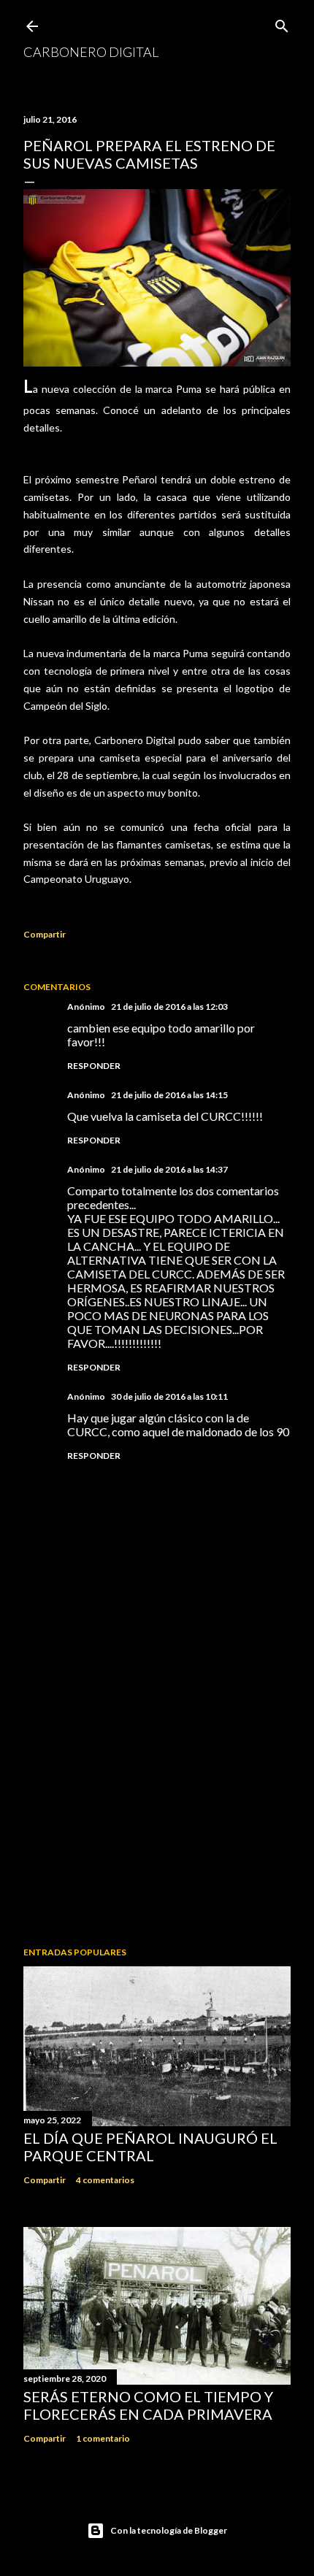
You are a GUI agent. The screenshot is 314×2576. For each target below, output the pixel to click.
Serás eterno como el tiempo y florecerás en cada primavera (148, 2405)
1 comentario (103, 2438)
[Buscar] (282, 23)
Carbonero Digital (91, 52)
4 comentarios (105, 2180)
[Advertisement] (157, 1808)
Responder (94, 1066)
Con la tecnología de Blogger (169, 2530)
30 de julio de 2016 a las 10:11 (169, 1396)
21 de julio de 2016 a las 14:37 (169, 1169)
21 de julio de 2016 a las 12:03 (169, 1007)
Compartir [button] (45, 934)
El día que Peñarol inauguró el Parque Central (150, 2147)
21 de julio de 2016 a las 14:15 (169, 1095)
